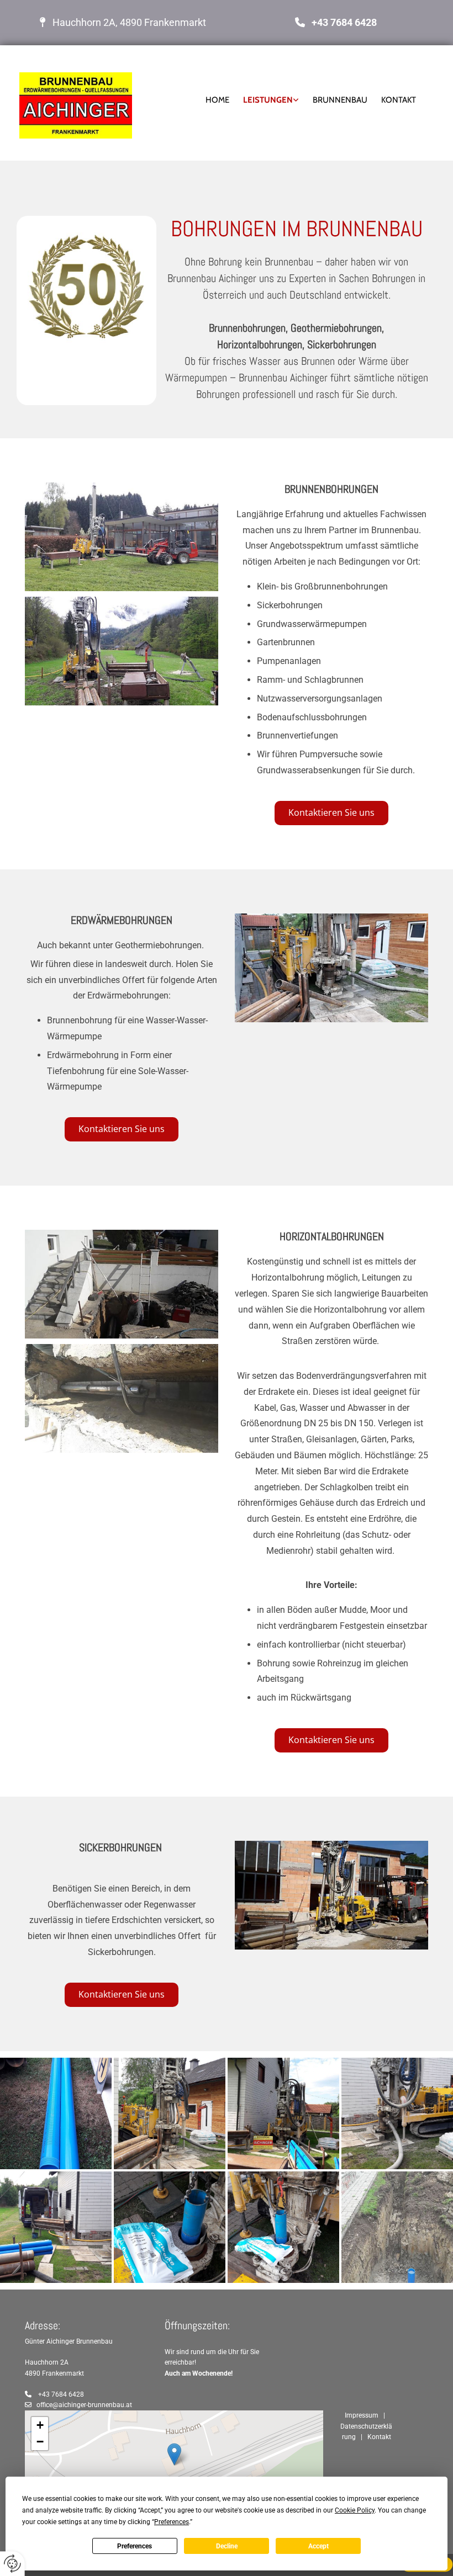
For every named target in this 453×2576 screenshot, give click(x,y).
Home (217, 100)
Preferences (135, 2546)
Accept (318, 2546)
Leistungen (268, 100)
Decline (227, 2546)
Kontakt (399, 100)
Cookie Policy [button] (355, 2510)
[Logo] (85, 105)
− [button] (40, 2442)
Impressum (362, 2415)
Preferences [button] (172, 2522)
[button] (331, 813)
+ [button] (40, 2425)
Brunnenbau (340, 100)
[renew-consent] (12, 2564)
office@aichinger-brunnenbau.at (84, 2405)
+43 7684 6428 (344, 22)
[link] (264, 100)
